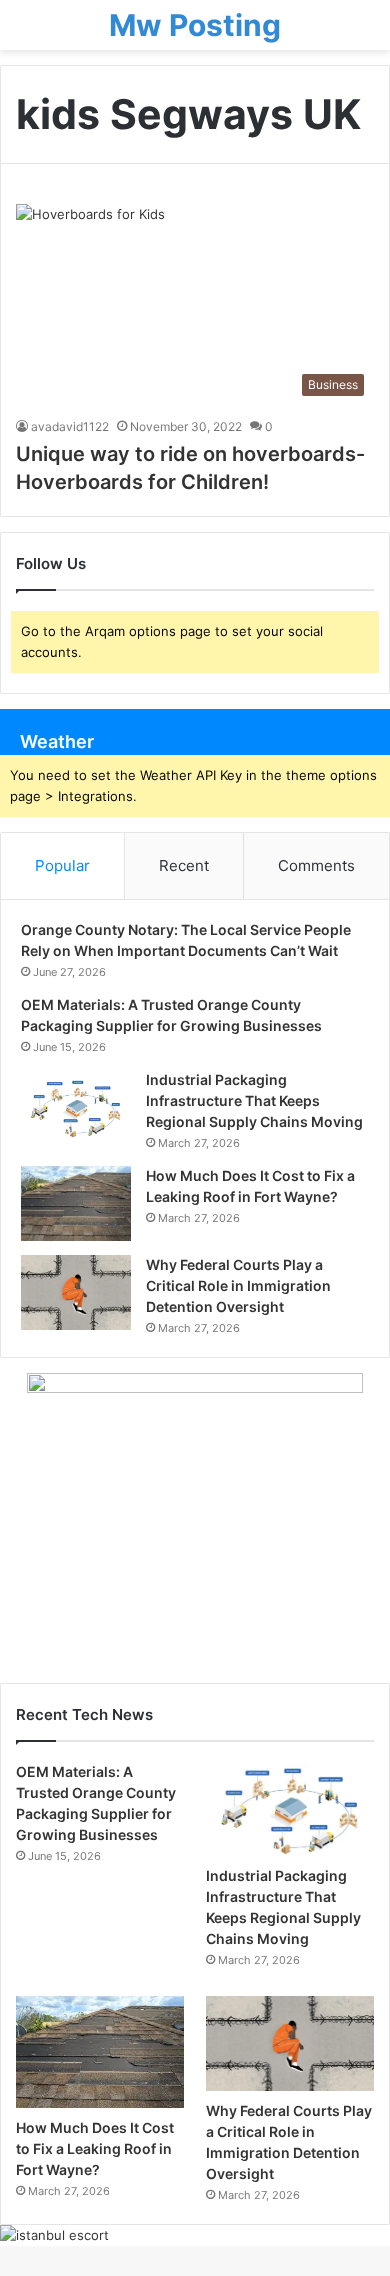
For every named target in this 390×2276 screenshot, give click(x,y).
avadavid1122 (70, 426)
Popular (62, 865)
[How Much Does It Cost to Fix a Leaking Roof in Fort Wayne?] (76, 1203)
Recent (184, 865)
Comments (316, 865)
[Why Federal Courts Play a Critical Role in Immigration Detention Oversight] (76, 1292)
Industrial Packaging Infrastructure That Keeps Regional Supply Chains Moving (254, 1100)
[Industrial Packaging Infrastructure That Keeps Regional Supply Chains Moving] (76, 1107)
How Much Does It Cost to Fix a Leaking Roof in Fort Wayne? (95, 2148)
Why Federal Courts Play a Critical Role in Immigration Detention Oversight (238, 1285)
